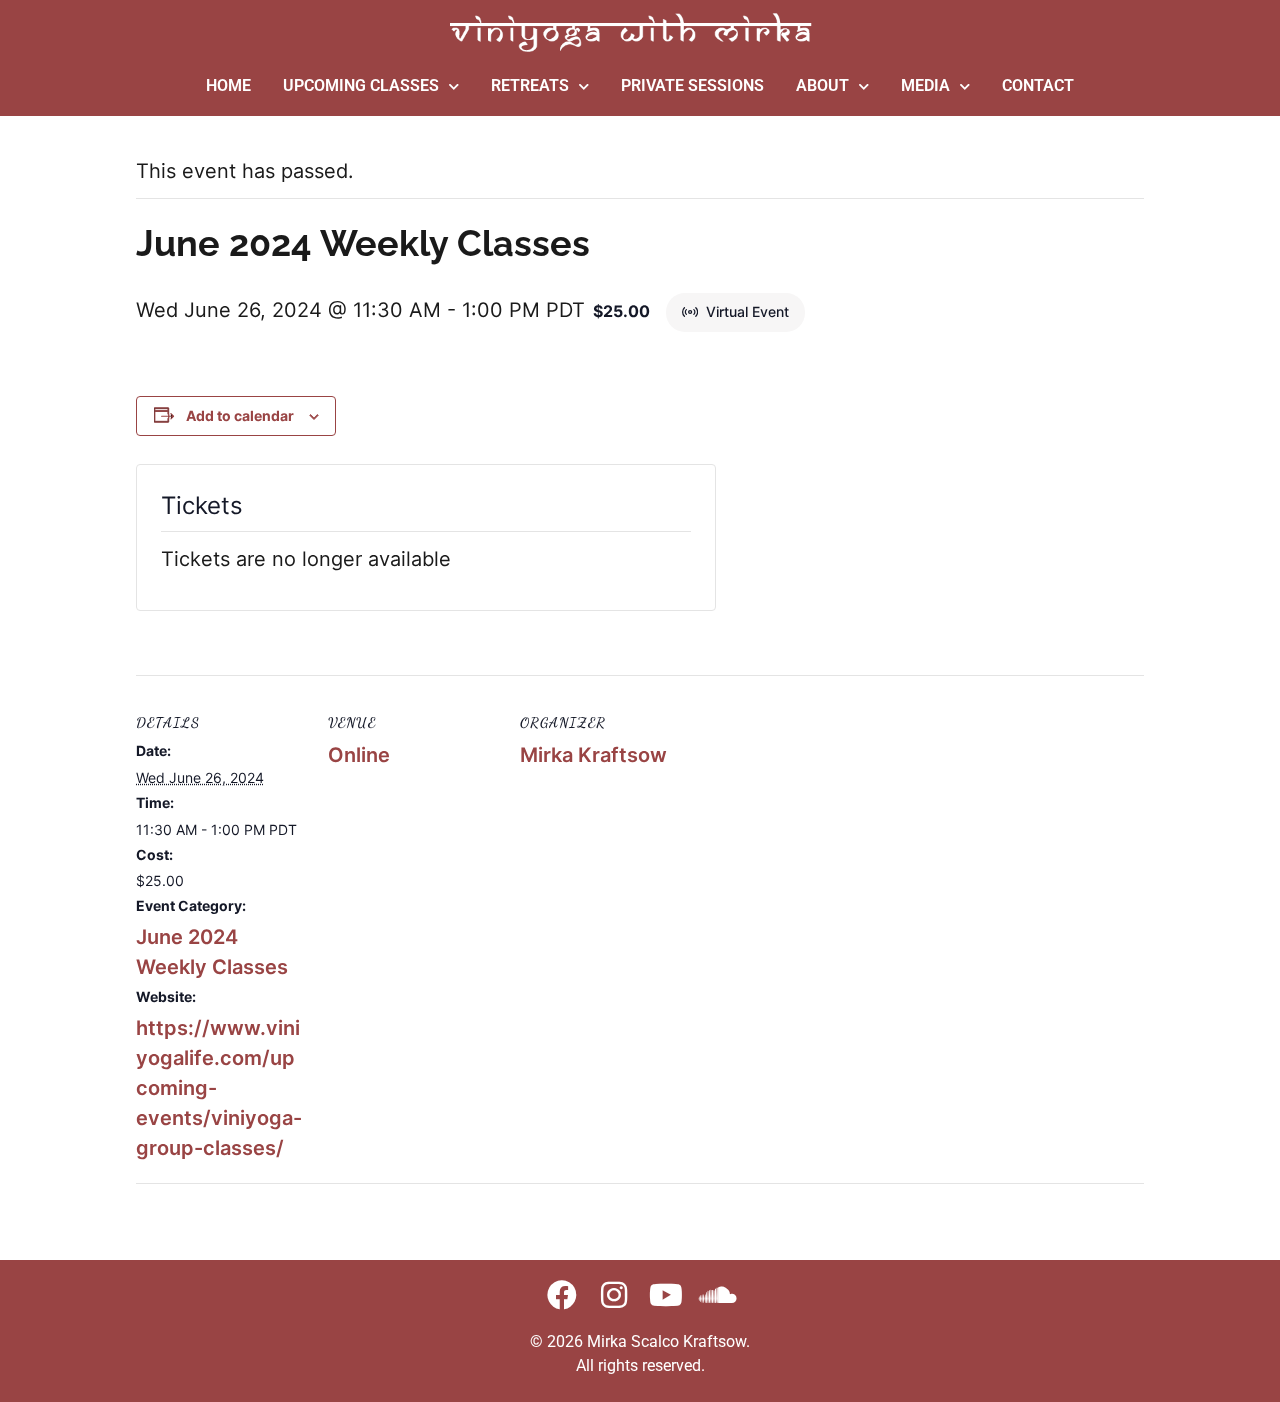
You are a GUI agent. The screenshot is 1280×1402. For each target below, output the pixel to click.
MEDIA (925, 85)
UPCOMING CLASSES (361, 85)
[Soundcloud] (718, 1295)
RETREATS (530, 85)
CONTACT (1038, 85)
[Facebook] (562, 1295)
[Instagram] (614, 1295)
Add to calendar (240, 415)
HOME (228, 85)
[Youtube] (666, 1295)
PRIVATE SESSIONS (692, 85)
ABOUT (822, 85)
